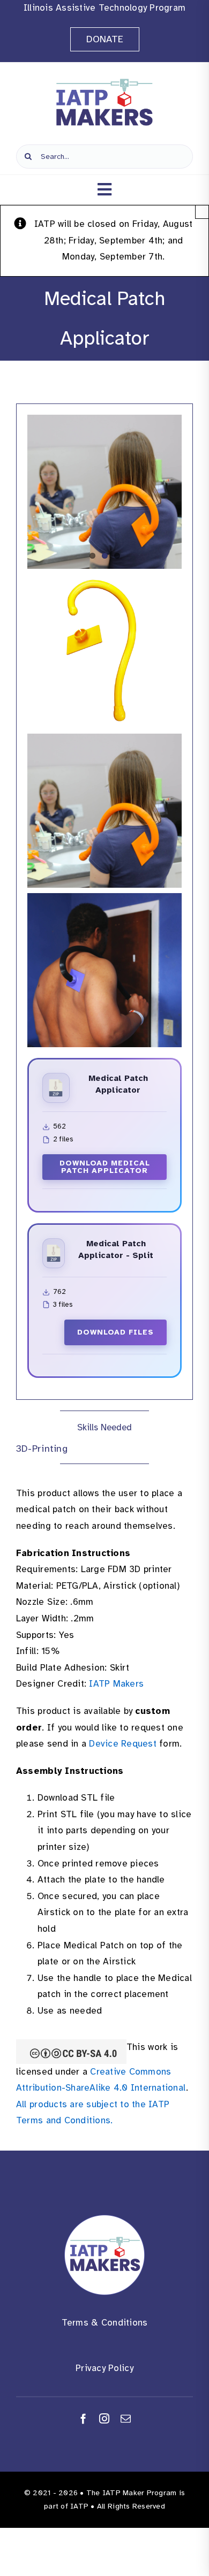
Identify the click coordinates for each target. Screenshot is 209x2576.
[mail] (126, 2418)
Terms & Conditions (105, 2323)
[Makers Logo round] (104, 2219)
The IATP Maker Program (132, 2493)
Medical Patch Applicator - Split (116, 1249)
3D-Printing (42, 1449)
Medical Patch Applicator (118, 1084)
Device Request (123, 1744)
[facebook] (83, 2418)
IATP (79, 2506)
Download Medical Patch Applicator (105, 1167)
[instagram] (104, 2418)
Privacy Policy (104, 2368)
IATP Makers (116, 1684)
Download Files (115, 1332)
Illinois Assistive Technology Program (104, 8)
